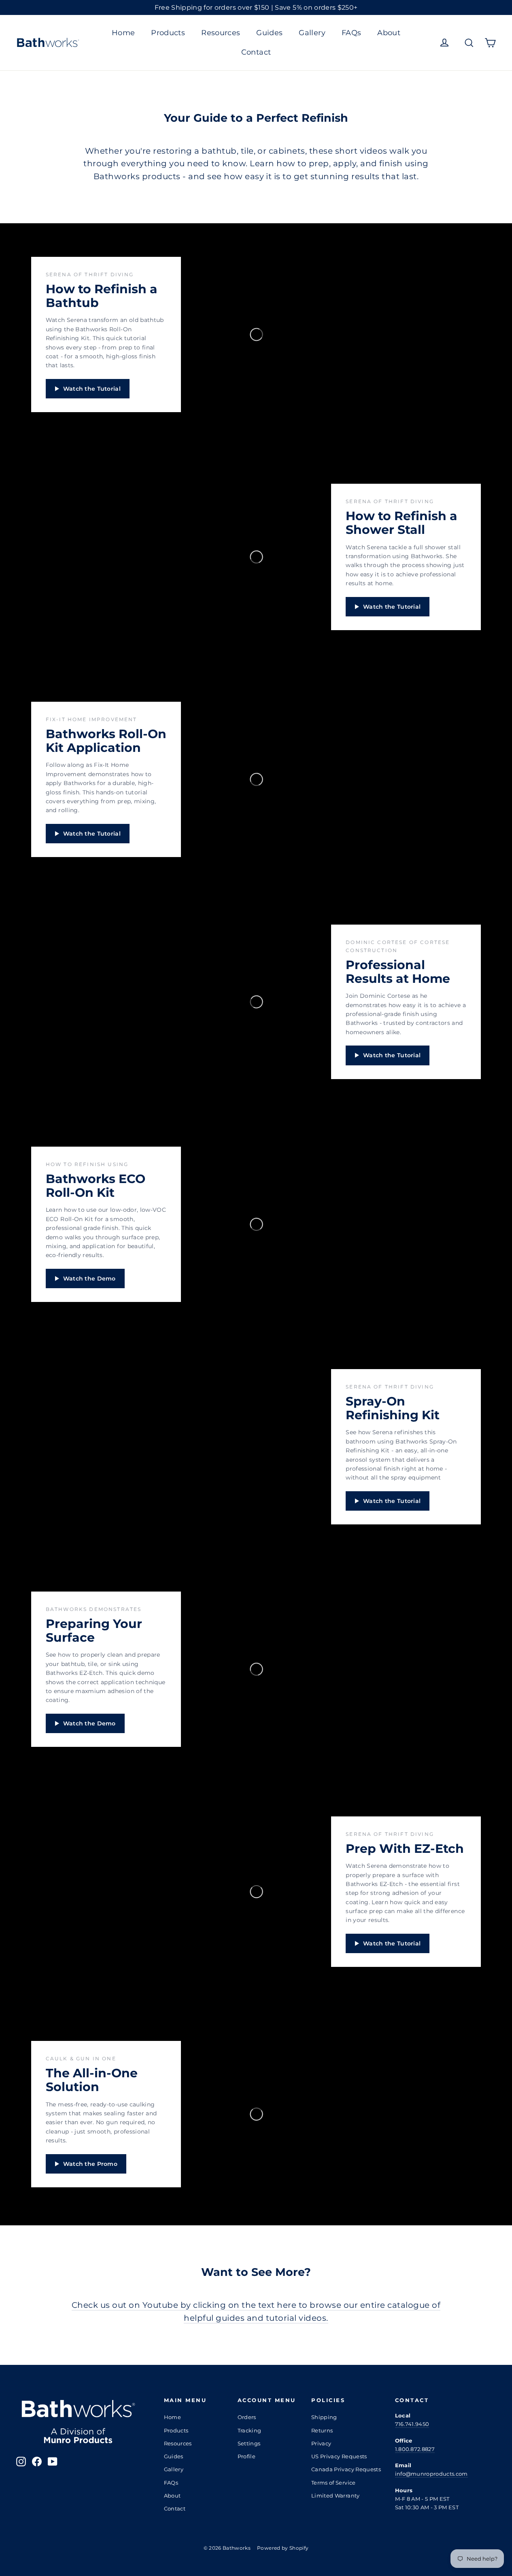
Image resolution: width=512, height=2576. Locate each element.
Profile (246, 2456)
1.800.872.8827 (415, 2449)
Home (123, 33)
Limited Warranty (336, 2496)
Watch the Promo (90, 2164)
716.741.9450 (412, 2424)
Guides (269, 33)
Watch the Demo (89, 1278)
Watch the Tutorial (92, 389)
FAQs (351, 33)
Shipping (324, 2417)
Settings (249, 2443)
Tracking (250, 2430)
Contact (256, 52)
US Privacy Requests (339, 2456)
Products (168, 33)
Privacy (321, 2443)
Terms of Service (334, 2483)
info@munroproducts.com (431, 2474)
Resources (221, 33)
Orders (247, 2417)
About (389, 33)
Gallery (312, 33)
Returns (322, 2430)
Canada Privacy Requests (346, 2469)
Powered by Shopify (283, 2548)
